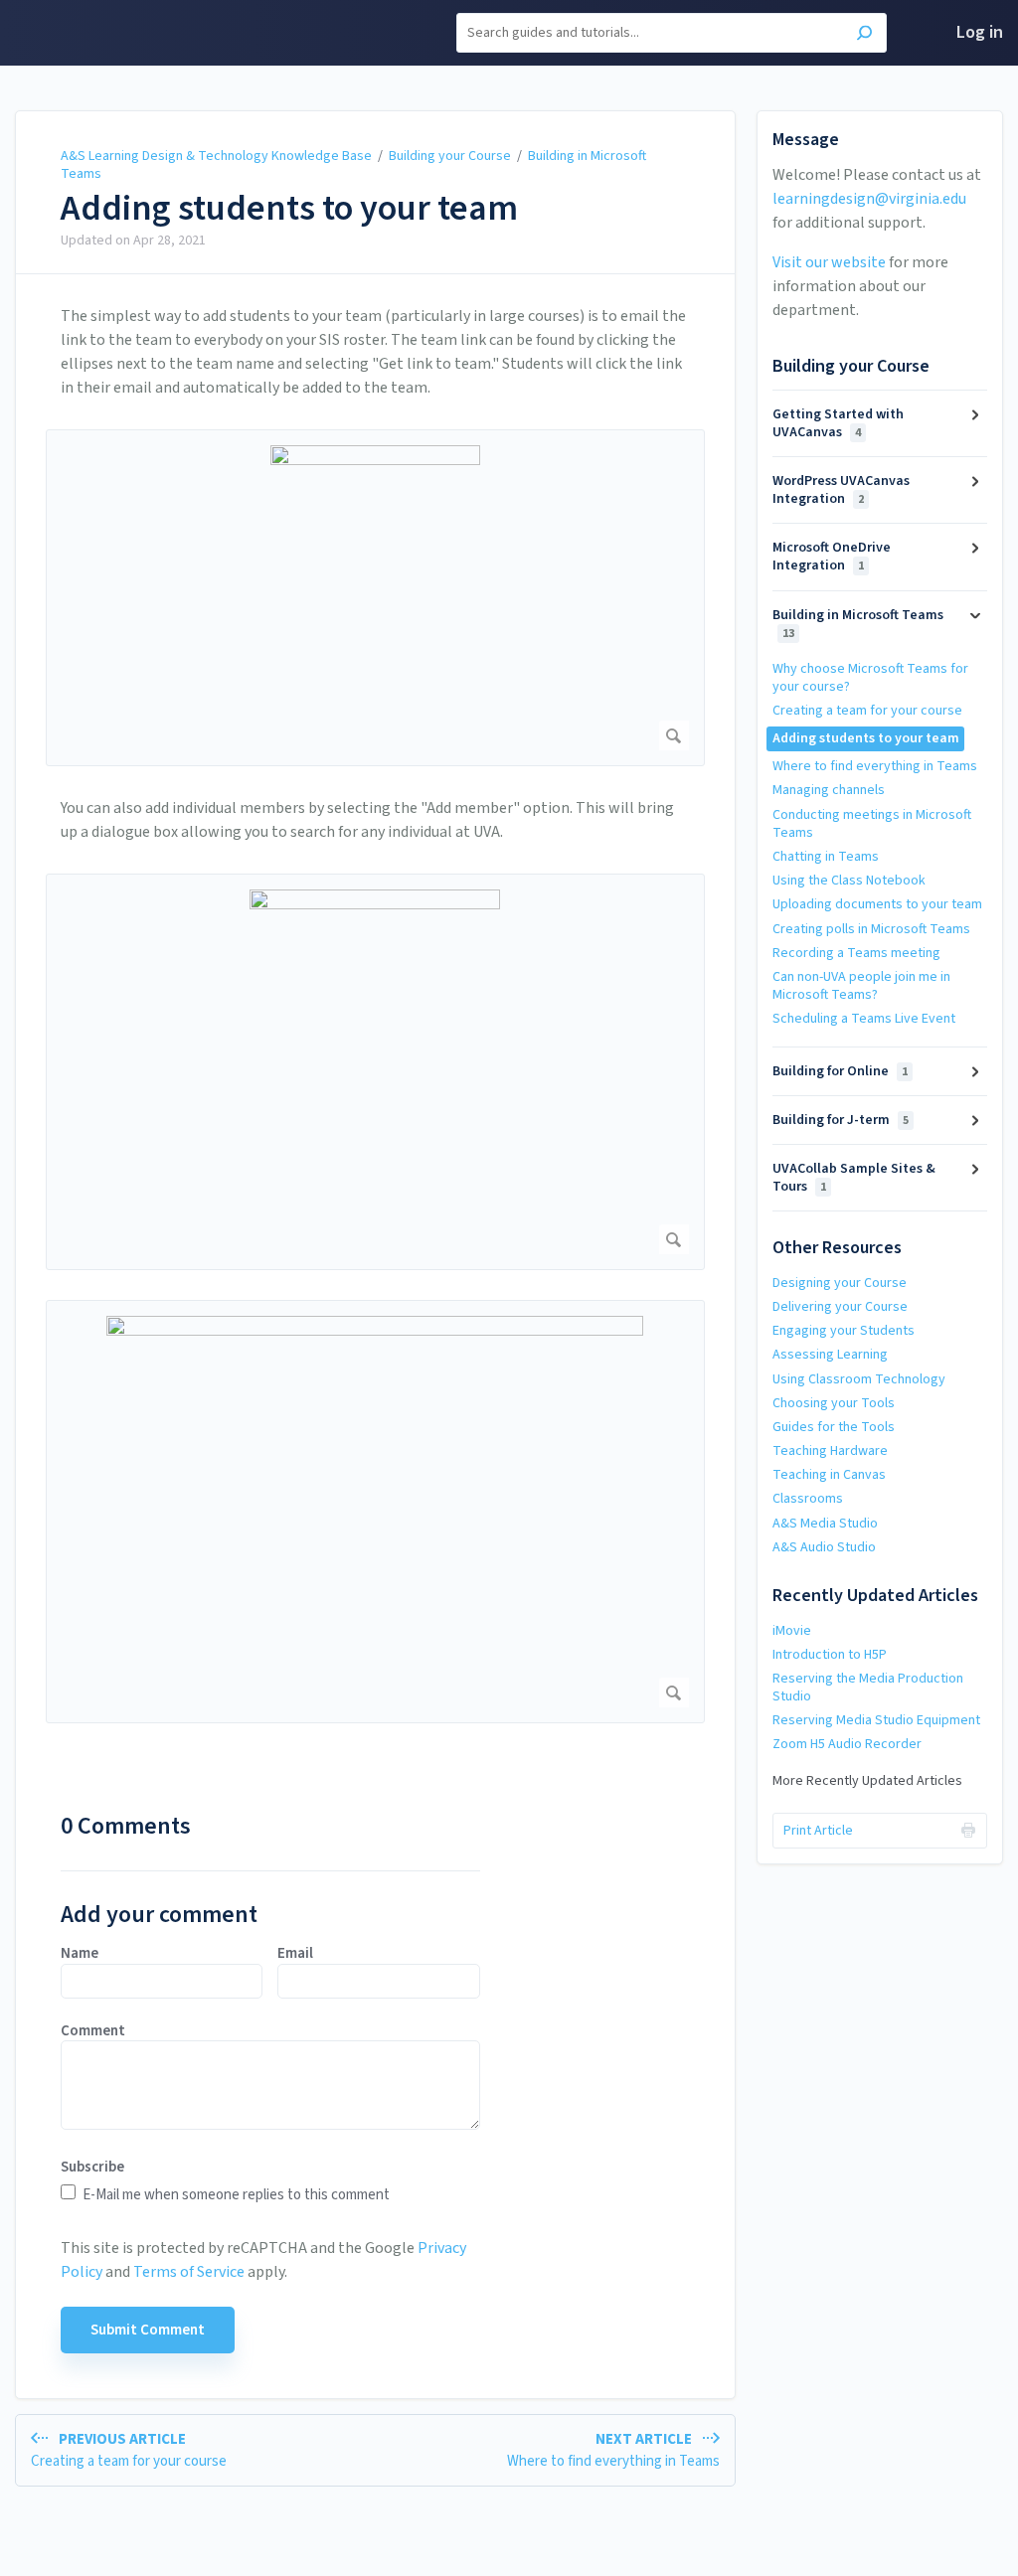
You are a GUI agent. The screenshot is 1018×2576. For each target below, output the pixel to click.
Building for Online (840, 1071)
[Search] (864, 35)
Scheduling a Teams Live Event (864, 1019)
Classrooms (808, 1499)
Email (295, 1954)
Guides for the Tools (834, 1427)
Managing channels (829, 790)
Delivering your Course (840, 1307)
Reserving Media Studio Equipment (876, 1720)
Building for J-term (841, 1120)
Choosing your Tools (834, 1403)
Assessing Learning (830, 1355)
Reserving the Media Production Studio (868, 1688)
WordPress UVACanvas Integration (841, 490)
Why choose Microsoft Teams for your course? (870, 678)
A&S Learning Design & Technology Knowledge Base (216, 156)
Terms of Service (189, 2272)
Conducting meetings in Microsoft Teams (872, 824)
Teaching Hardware (830, 1451)
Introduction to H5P (830, 1655)
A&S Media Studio (825, 1524)
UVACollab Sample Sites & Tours (854, 1178)
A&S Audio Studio (824, 1547)
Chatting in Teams (826, 857)
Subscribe (92, 2168)
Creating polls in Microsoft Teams (871, 929)
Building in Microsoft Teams (858, 624)
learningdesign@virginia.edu (869, 199)
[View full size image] (375, 598)
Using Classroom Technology (859, 1379)
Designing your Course (840, 1283)
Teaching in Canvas (829, 1475)
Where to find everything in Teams (875, 766)
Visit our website (829, 262)
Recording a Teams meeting (856, 953)
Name (80, 1954)
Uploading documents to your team (877, 904)
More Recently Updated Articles (867, 1781)
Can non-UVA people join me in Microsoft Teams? (861, 986)
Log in (980, 32)
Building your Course (450, 156)
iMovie (792, 1631)
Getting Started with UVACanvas (838, 423)
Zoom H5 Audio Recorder (847, 1744)
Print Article (818, 1831)
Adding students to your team (289, 209)
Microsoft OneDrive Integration (832, 557)
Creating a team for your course (867, 711)
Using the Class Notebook (849, 881)
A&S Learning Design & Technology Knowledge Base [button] (108, 33)
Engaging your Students (844, 1331)
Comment (93, 2031)
